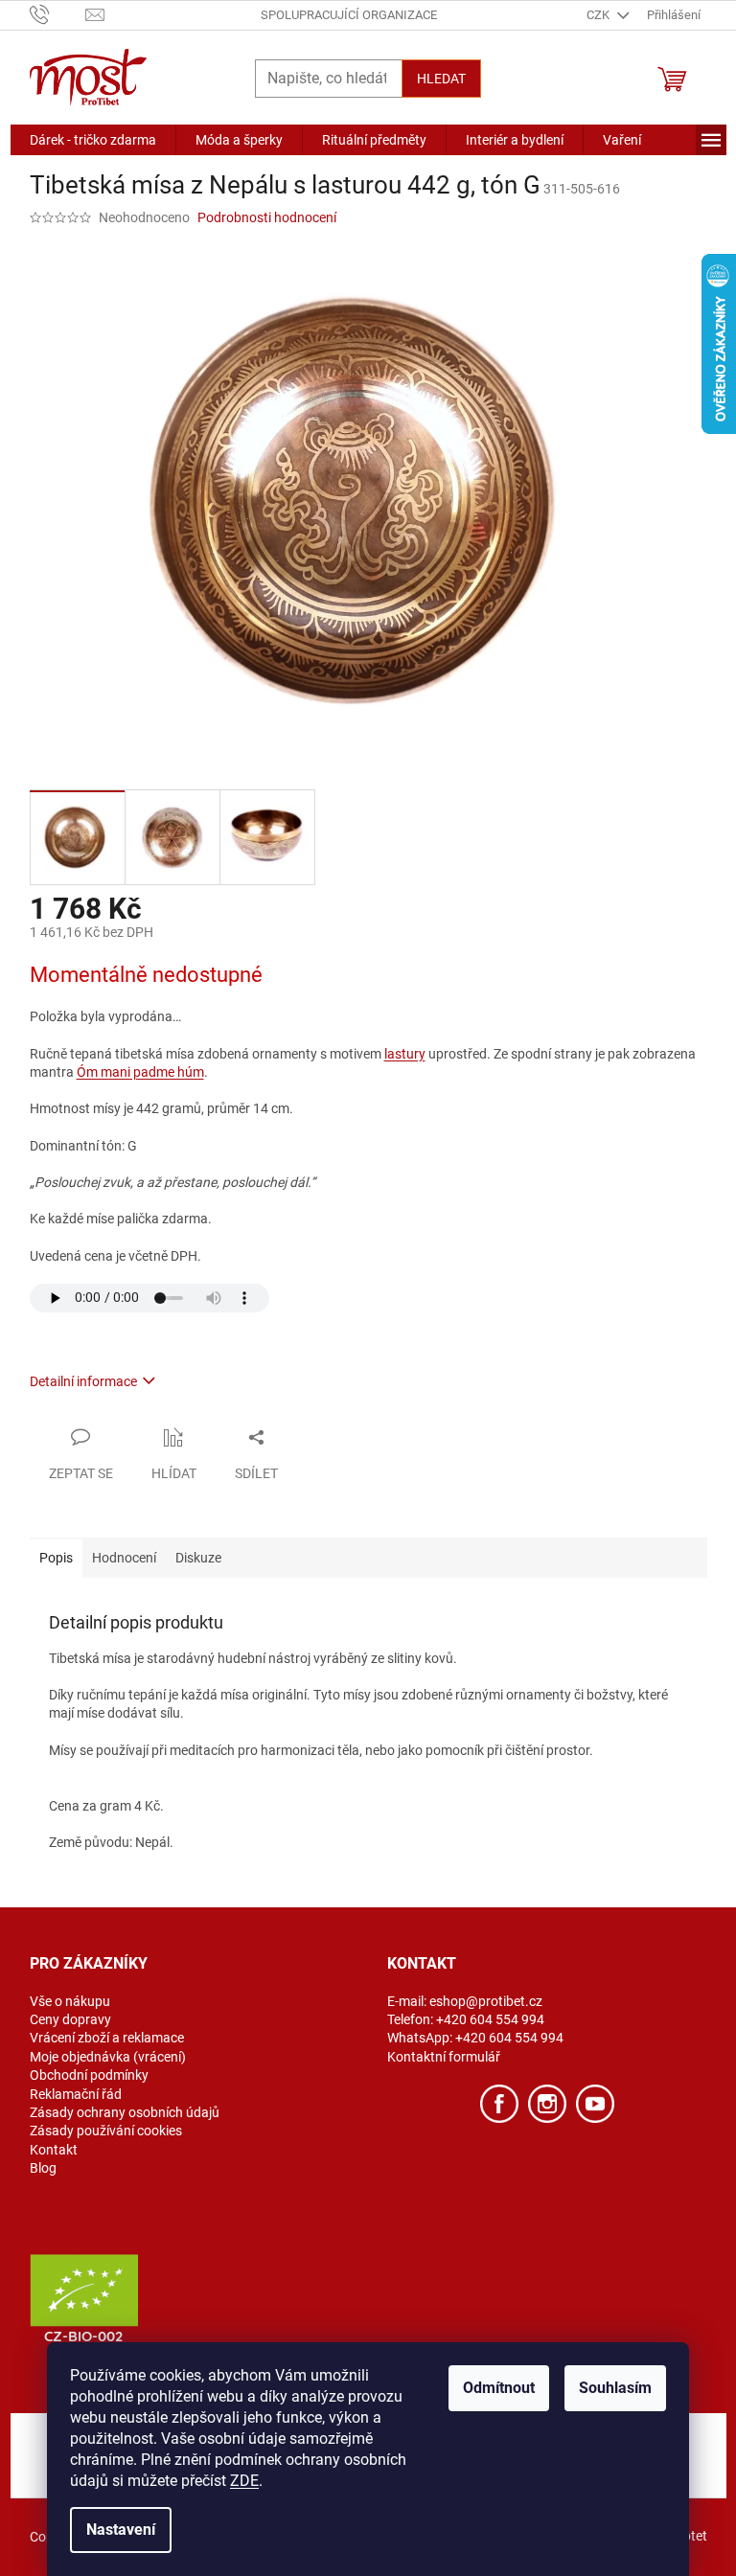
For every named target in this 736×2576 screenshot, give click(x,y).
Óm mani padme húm (140, 1072)
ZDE (244, 2481)
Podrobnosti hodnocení (267, 217)
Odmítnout (499, 2388)
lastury (405, 1054)
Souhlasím (615, 2388)
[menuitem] (93, 140)
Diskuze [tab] (198, 1558)
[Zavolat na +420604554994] (58, 14)
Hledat (441, 79)
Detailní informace (83, 1381)
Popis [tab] (56, 1558)
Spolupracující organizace (349, 15)
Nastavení (121, 2530)
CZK (599, 15)
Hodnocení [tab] (124, 1558)
